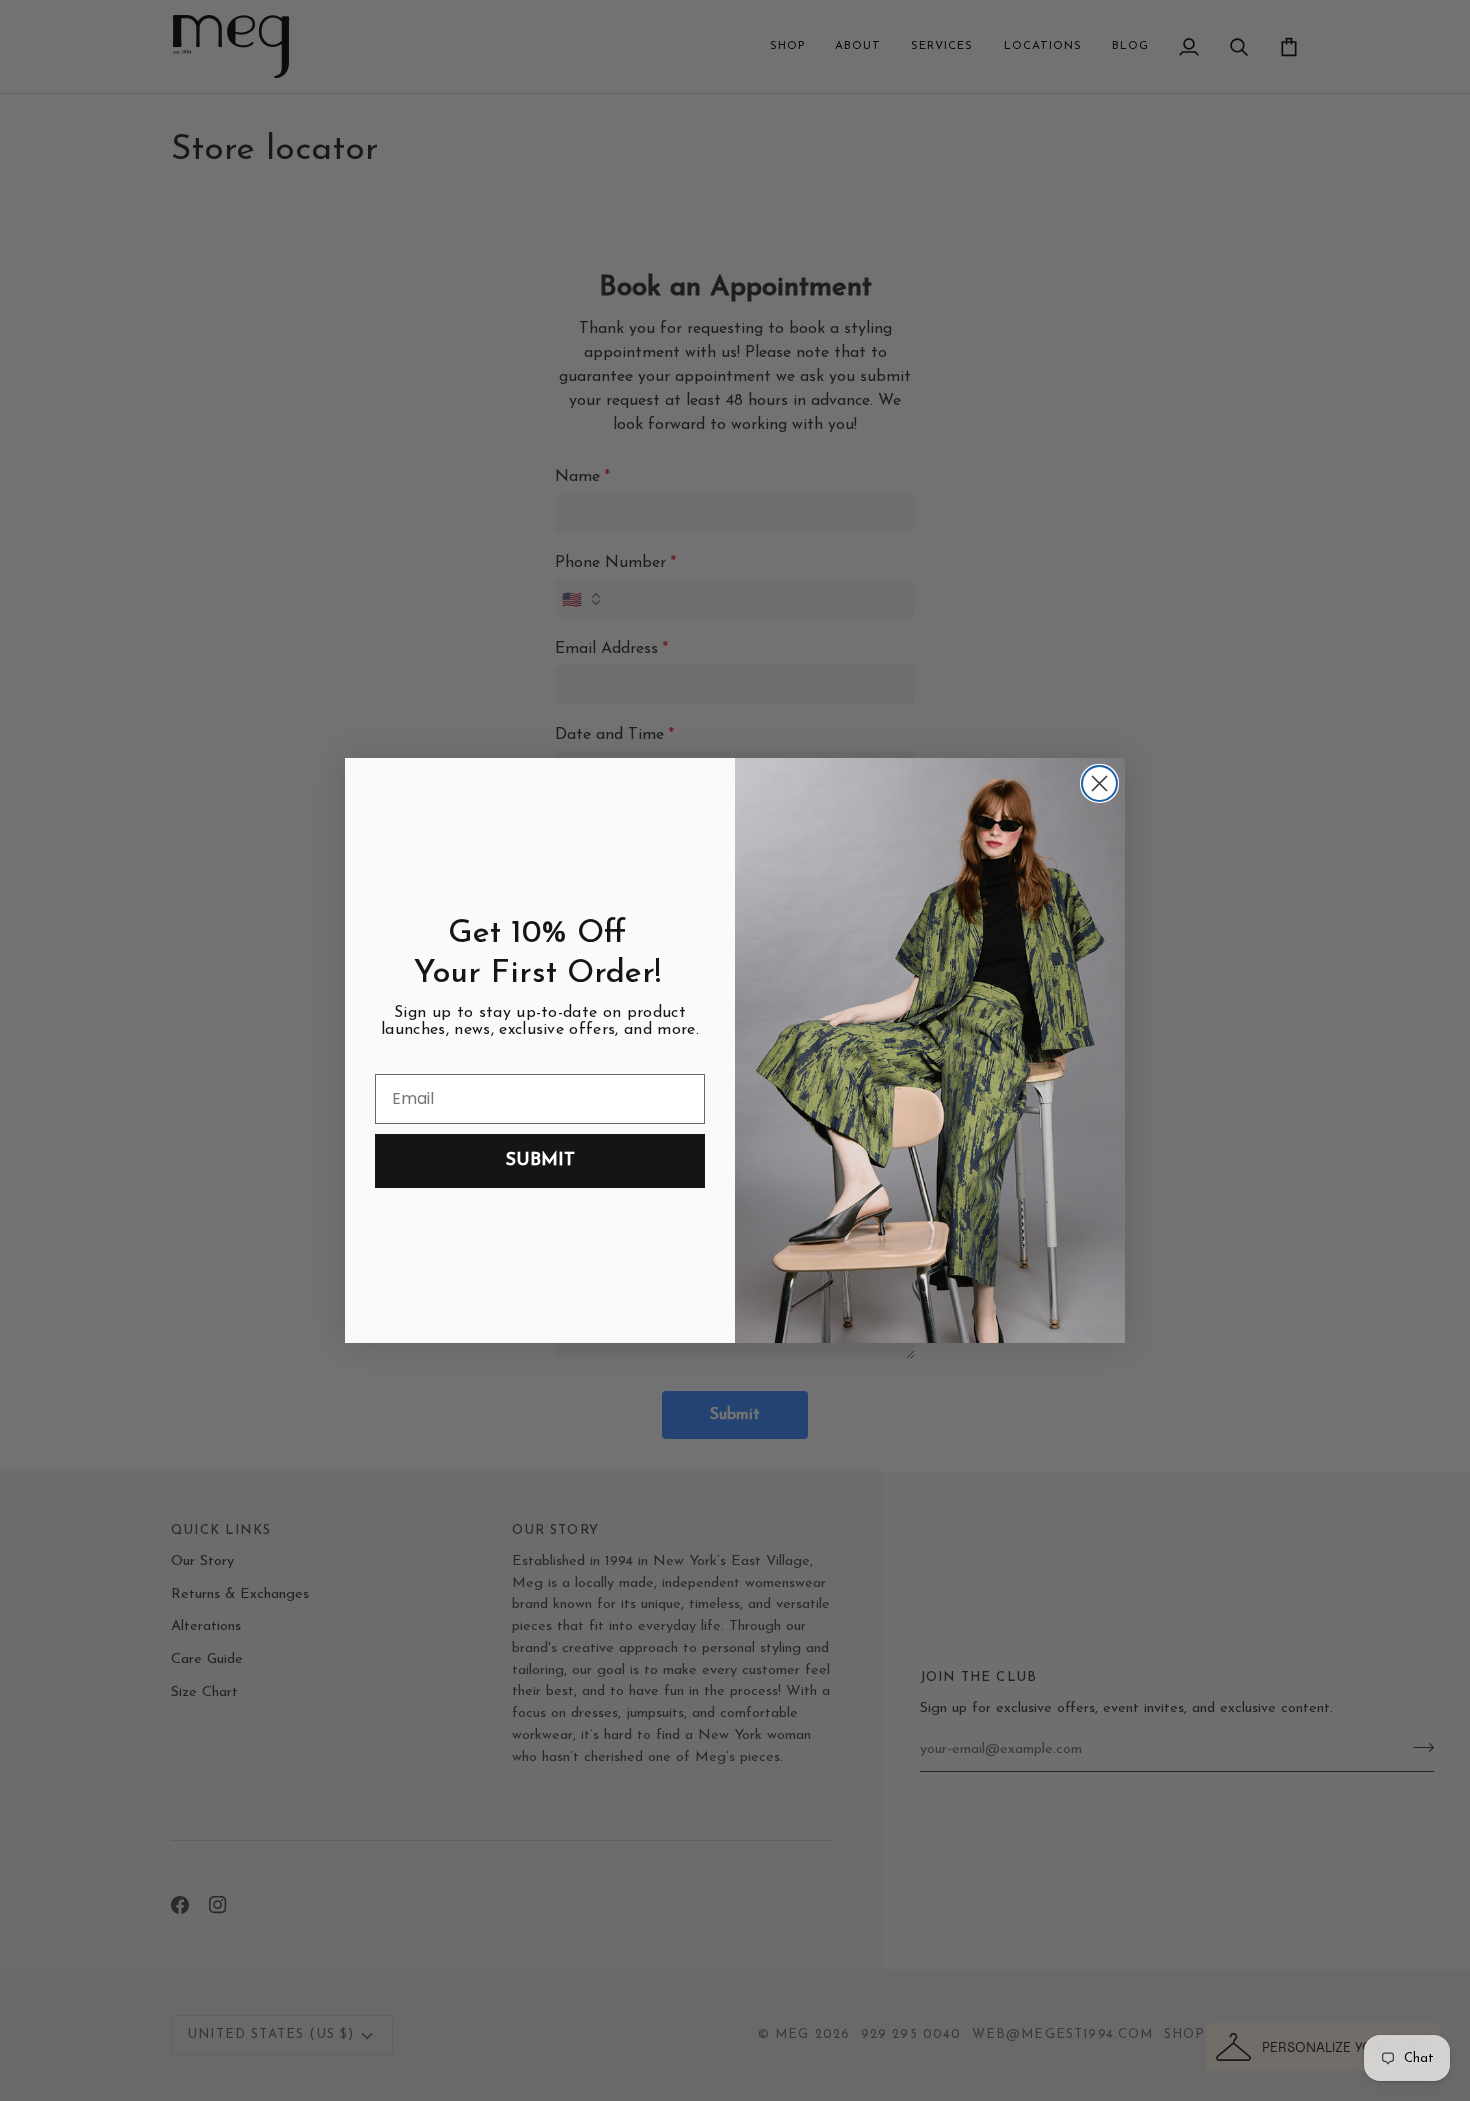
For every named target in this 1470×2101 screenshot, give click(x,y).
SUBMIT (540, 1161)
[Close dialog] (1099, 783)
